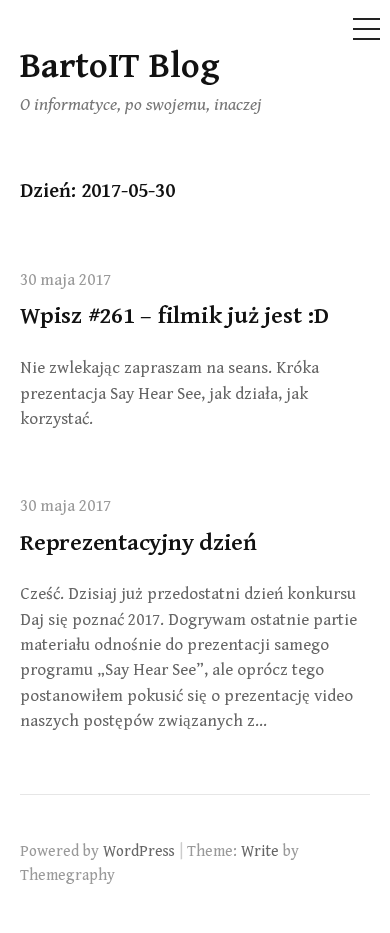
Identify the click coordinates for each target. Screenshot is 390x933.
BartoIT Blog (120, 66)
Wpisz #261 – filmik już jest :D (174, 316)
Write (260, 851)
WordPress (139, 851)
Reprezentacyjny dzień (138, 543)
